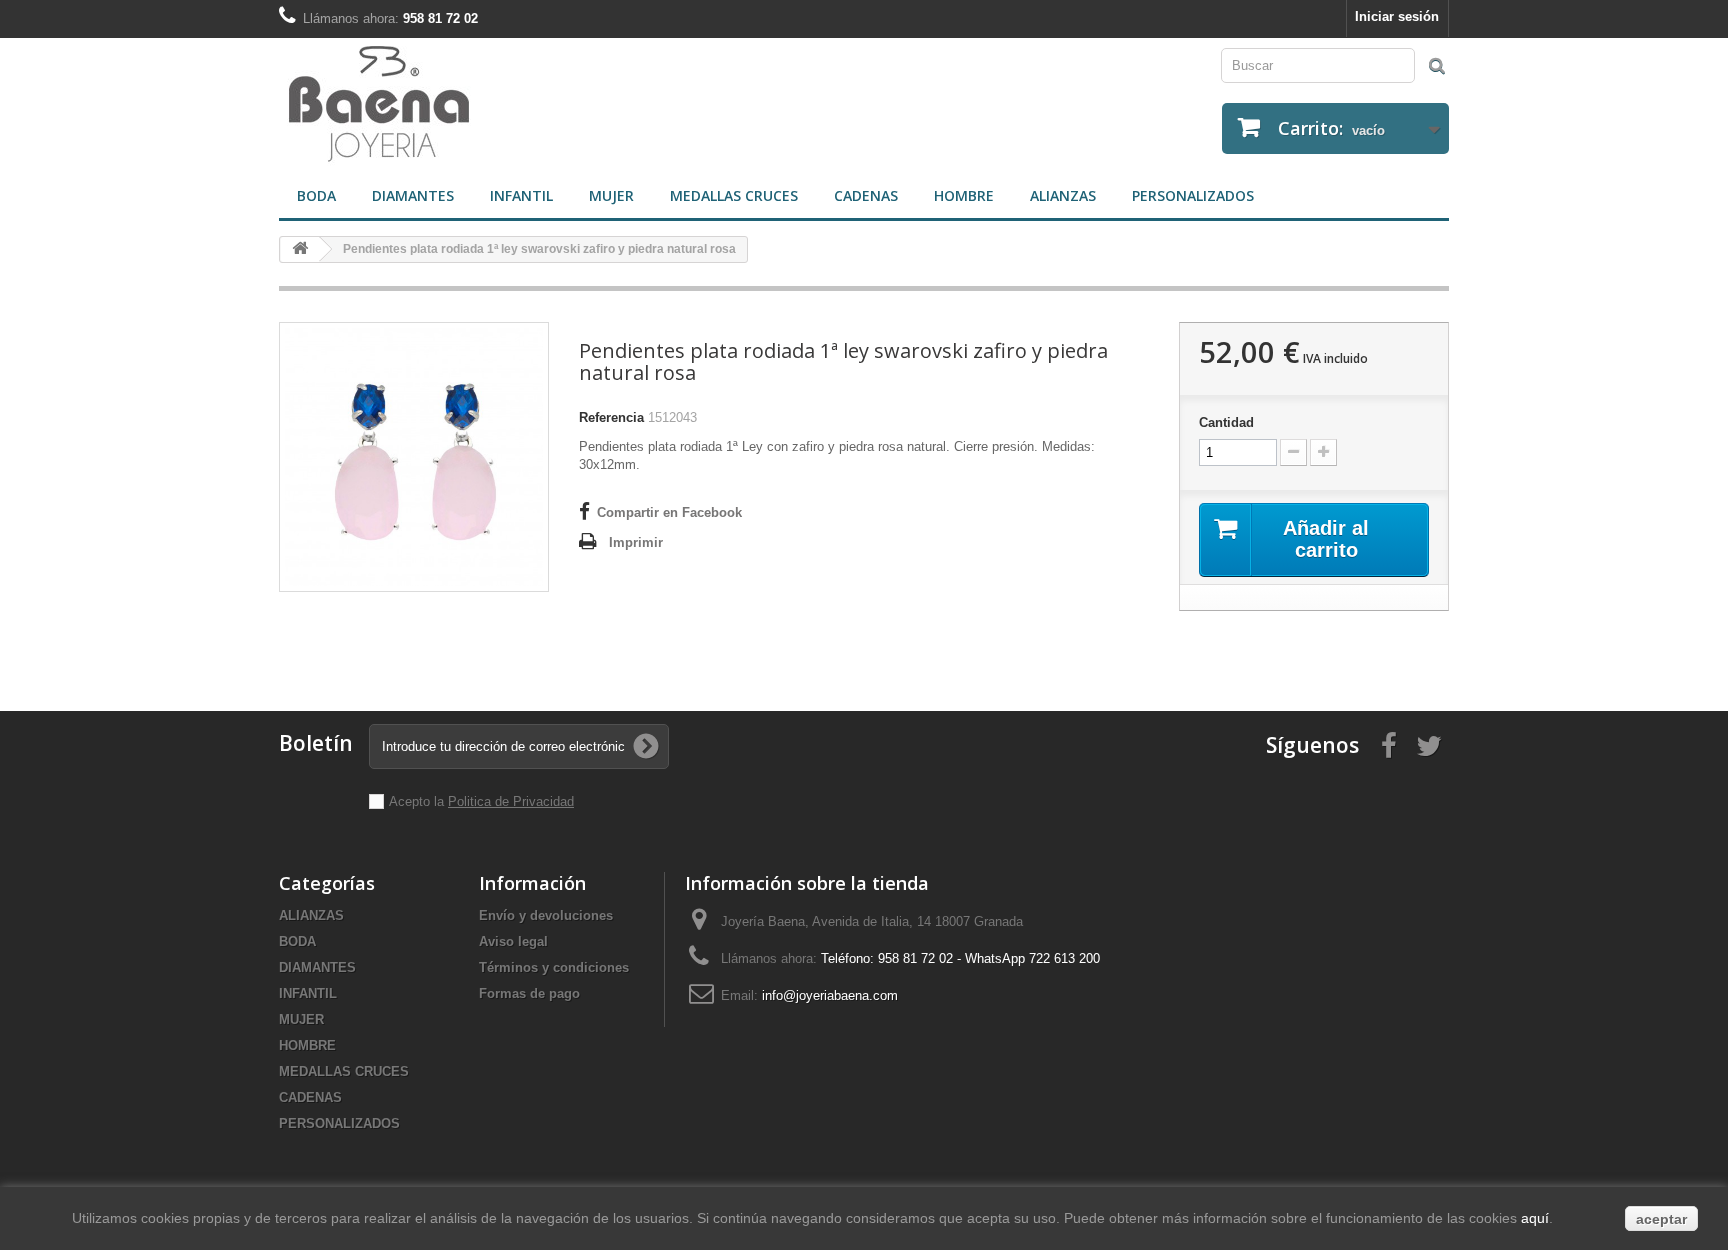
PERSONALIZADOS (1193, 195)
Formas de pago (529, 993)
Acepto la (418, 801)
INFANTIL (521, 195)
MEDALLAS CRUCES (734, 195)
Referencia (611, 417)
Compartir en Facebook (669, 512)
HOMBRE (964, 195)
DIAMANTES (413, 195)
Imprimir (636, 542)
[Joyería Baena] (564, 106)
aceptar (1661, 1219)
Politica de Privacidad (511, 801)
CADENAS (866, 195)
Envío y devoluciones (546, 915)
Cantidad (1226, 422)
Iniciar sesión (1397, 16)
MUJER (611, 195)
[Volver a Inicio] (300, 249)
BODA (316, 195)
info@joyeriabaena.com (830, 995)
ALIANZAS (1063, 195)
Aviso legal (513, 941)
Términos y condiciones (554, 967)
